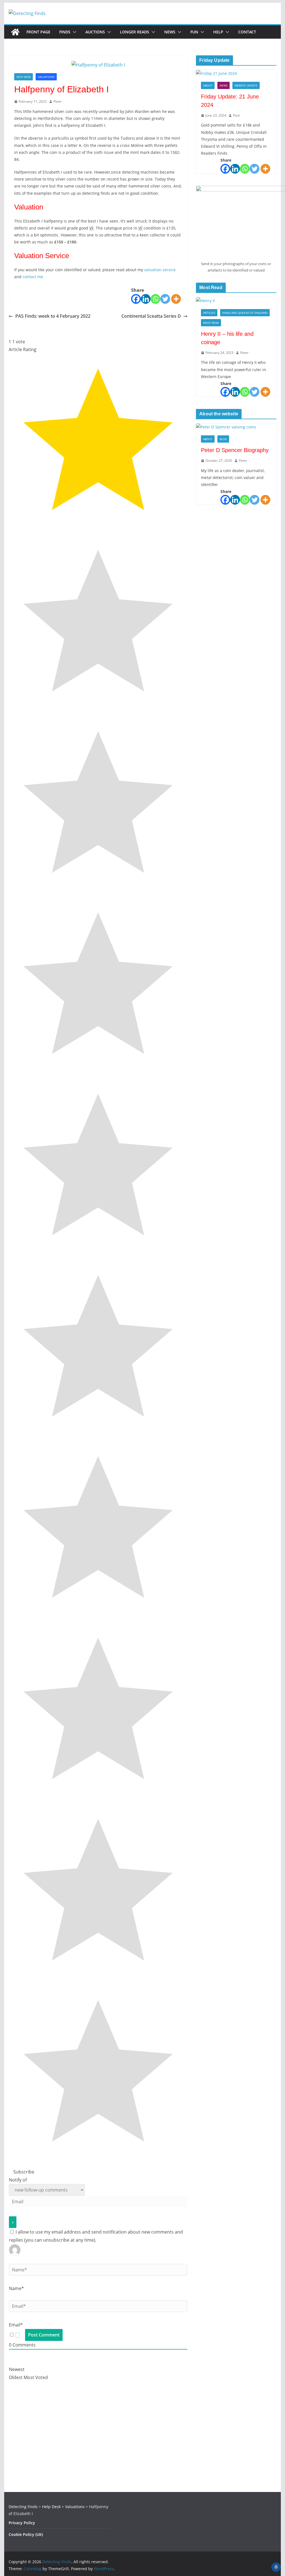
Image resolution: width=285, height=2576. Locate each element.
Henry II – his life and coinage (227, 338)
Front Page (38, 32)
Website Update (246, 85)
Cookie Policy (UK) (26, 2534)
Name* (16, 2288)
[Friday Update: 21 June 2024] (236, 73)
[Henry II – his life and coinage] (236, 301)
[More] (176, 299)
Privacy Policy (22, 2523)
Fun (194, 32)
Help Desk (24, 77)
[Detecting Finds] (15, 32)
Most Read (211, 323)
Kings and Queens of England (245, 313)
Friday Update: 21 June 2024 (230, 101)
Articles (209, 313)
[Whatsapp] (155, 299)
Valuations (46, 77)
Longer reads (135, 32)
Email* (16, 2325)
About (208, 85)
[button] (73, 32)
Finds (65, 32)
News (170, 32)
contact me (33, 277)
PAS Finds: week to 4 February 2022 (53, 316)
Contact (247, 32)
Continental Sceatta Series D (151, 316)
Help (218, 32)
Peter (58, 101)
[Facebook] (136, 299)
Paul (236, 115)
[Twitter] (165, 299)
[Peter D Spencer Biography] (236, 427)
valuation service (160, 270)
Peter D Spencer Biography (235, 450)
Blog (223, 439)
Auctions (95, 32)
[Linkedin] (146, 299)
